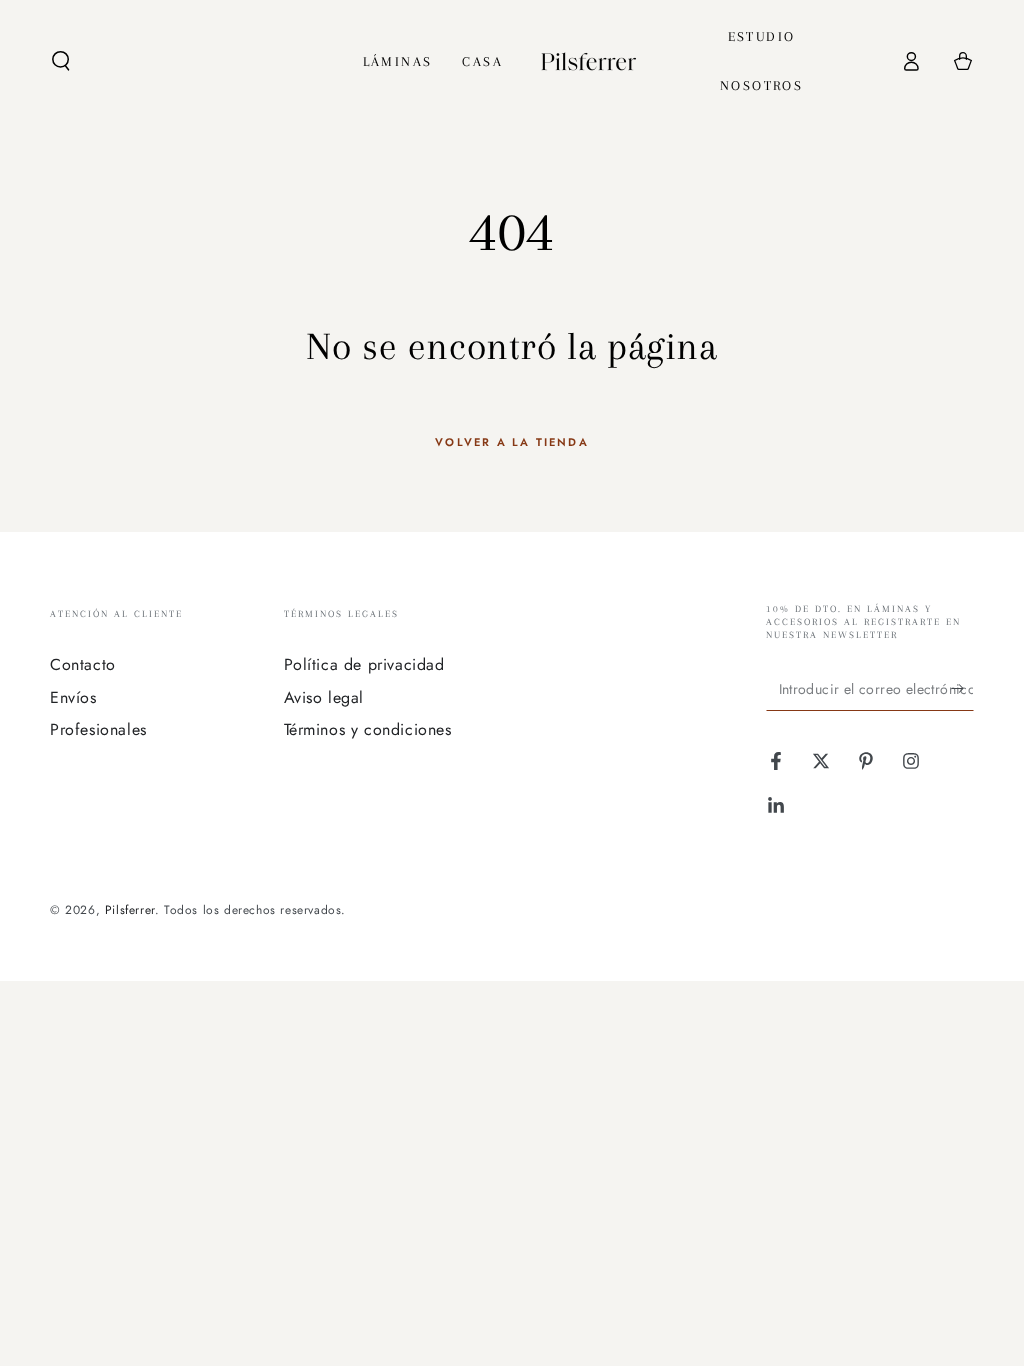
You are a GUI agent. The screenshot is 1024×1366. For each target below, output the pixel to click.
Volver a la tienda (512, 442)
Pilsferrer (130, 910)
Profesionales (98, 729)
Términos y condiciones (368, 729)
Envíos (73, 697)
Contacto (83, 664)
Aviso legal (324, 697)
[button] (61, 61)
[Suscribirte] (962, 688)
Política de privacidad (364, 664)
